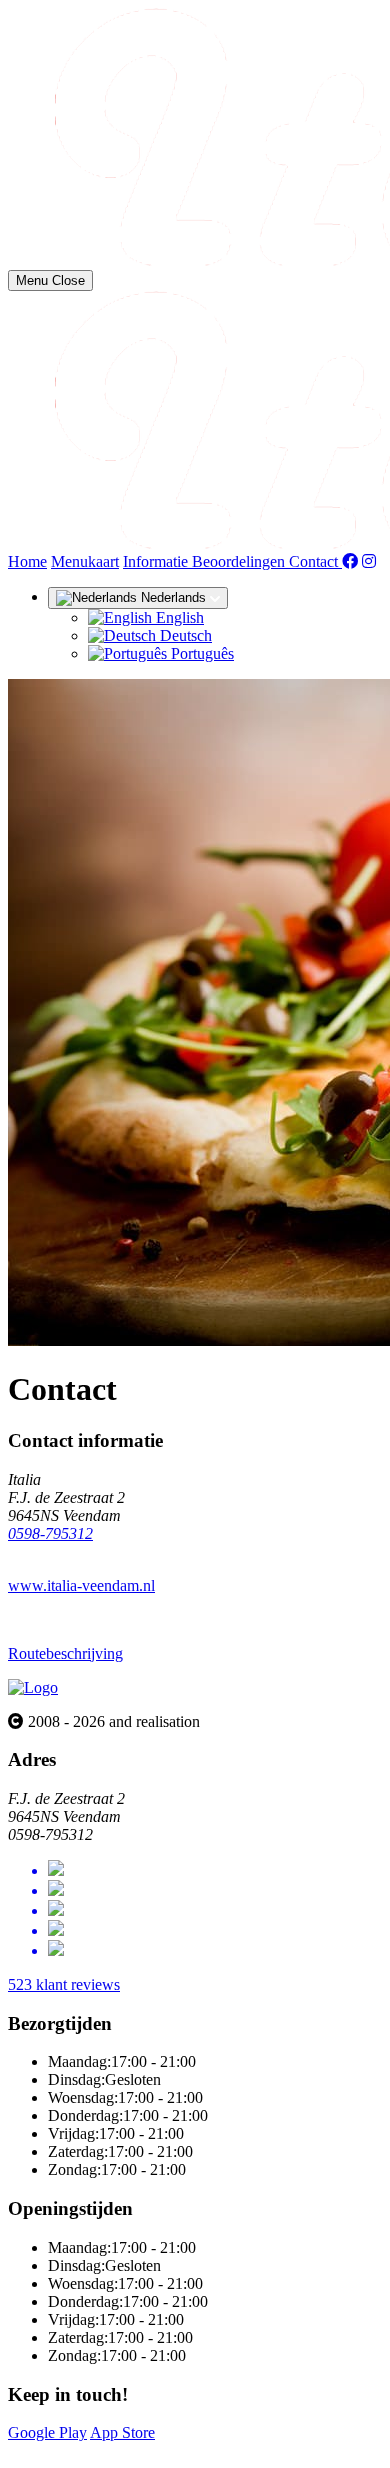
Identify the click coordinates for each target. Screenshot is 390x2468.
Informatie (157, 561)
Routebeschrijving (65, 1653)
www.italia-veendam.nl (81, 1585)
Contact (315, 561)
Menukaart (85, 561)
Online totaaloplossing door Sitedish (122, 2450)
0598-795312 (50, 1533)
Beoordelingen (240, 561)
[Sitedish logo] (33, 1687)
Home (27, 561)
